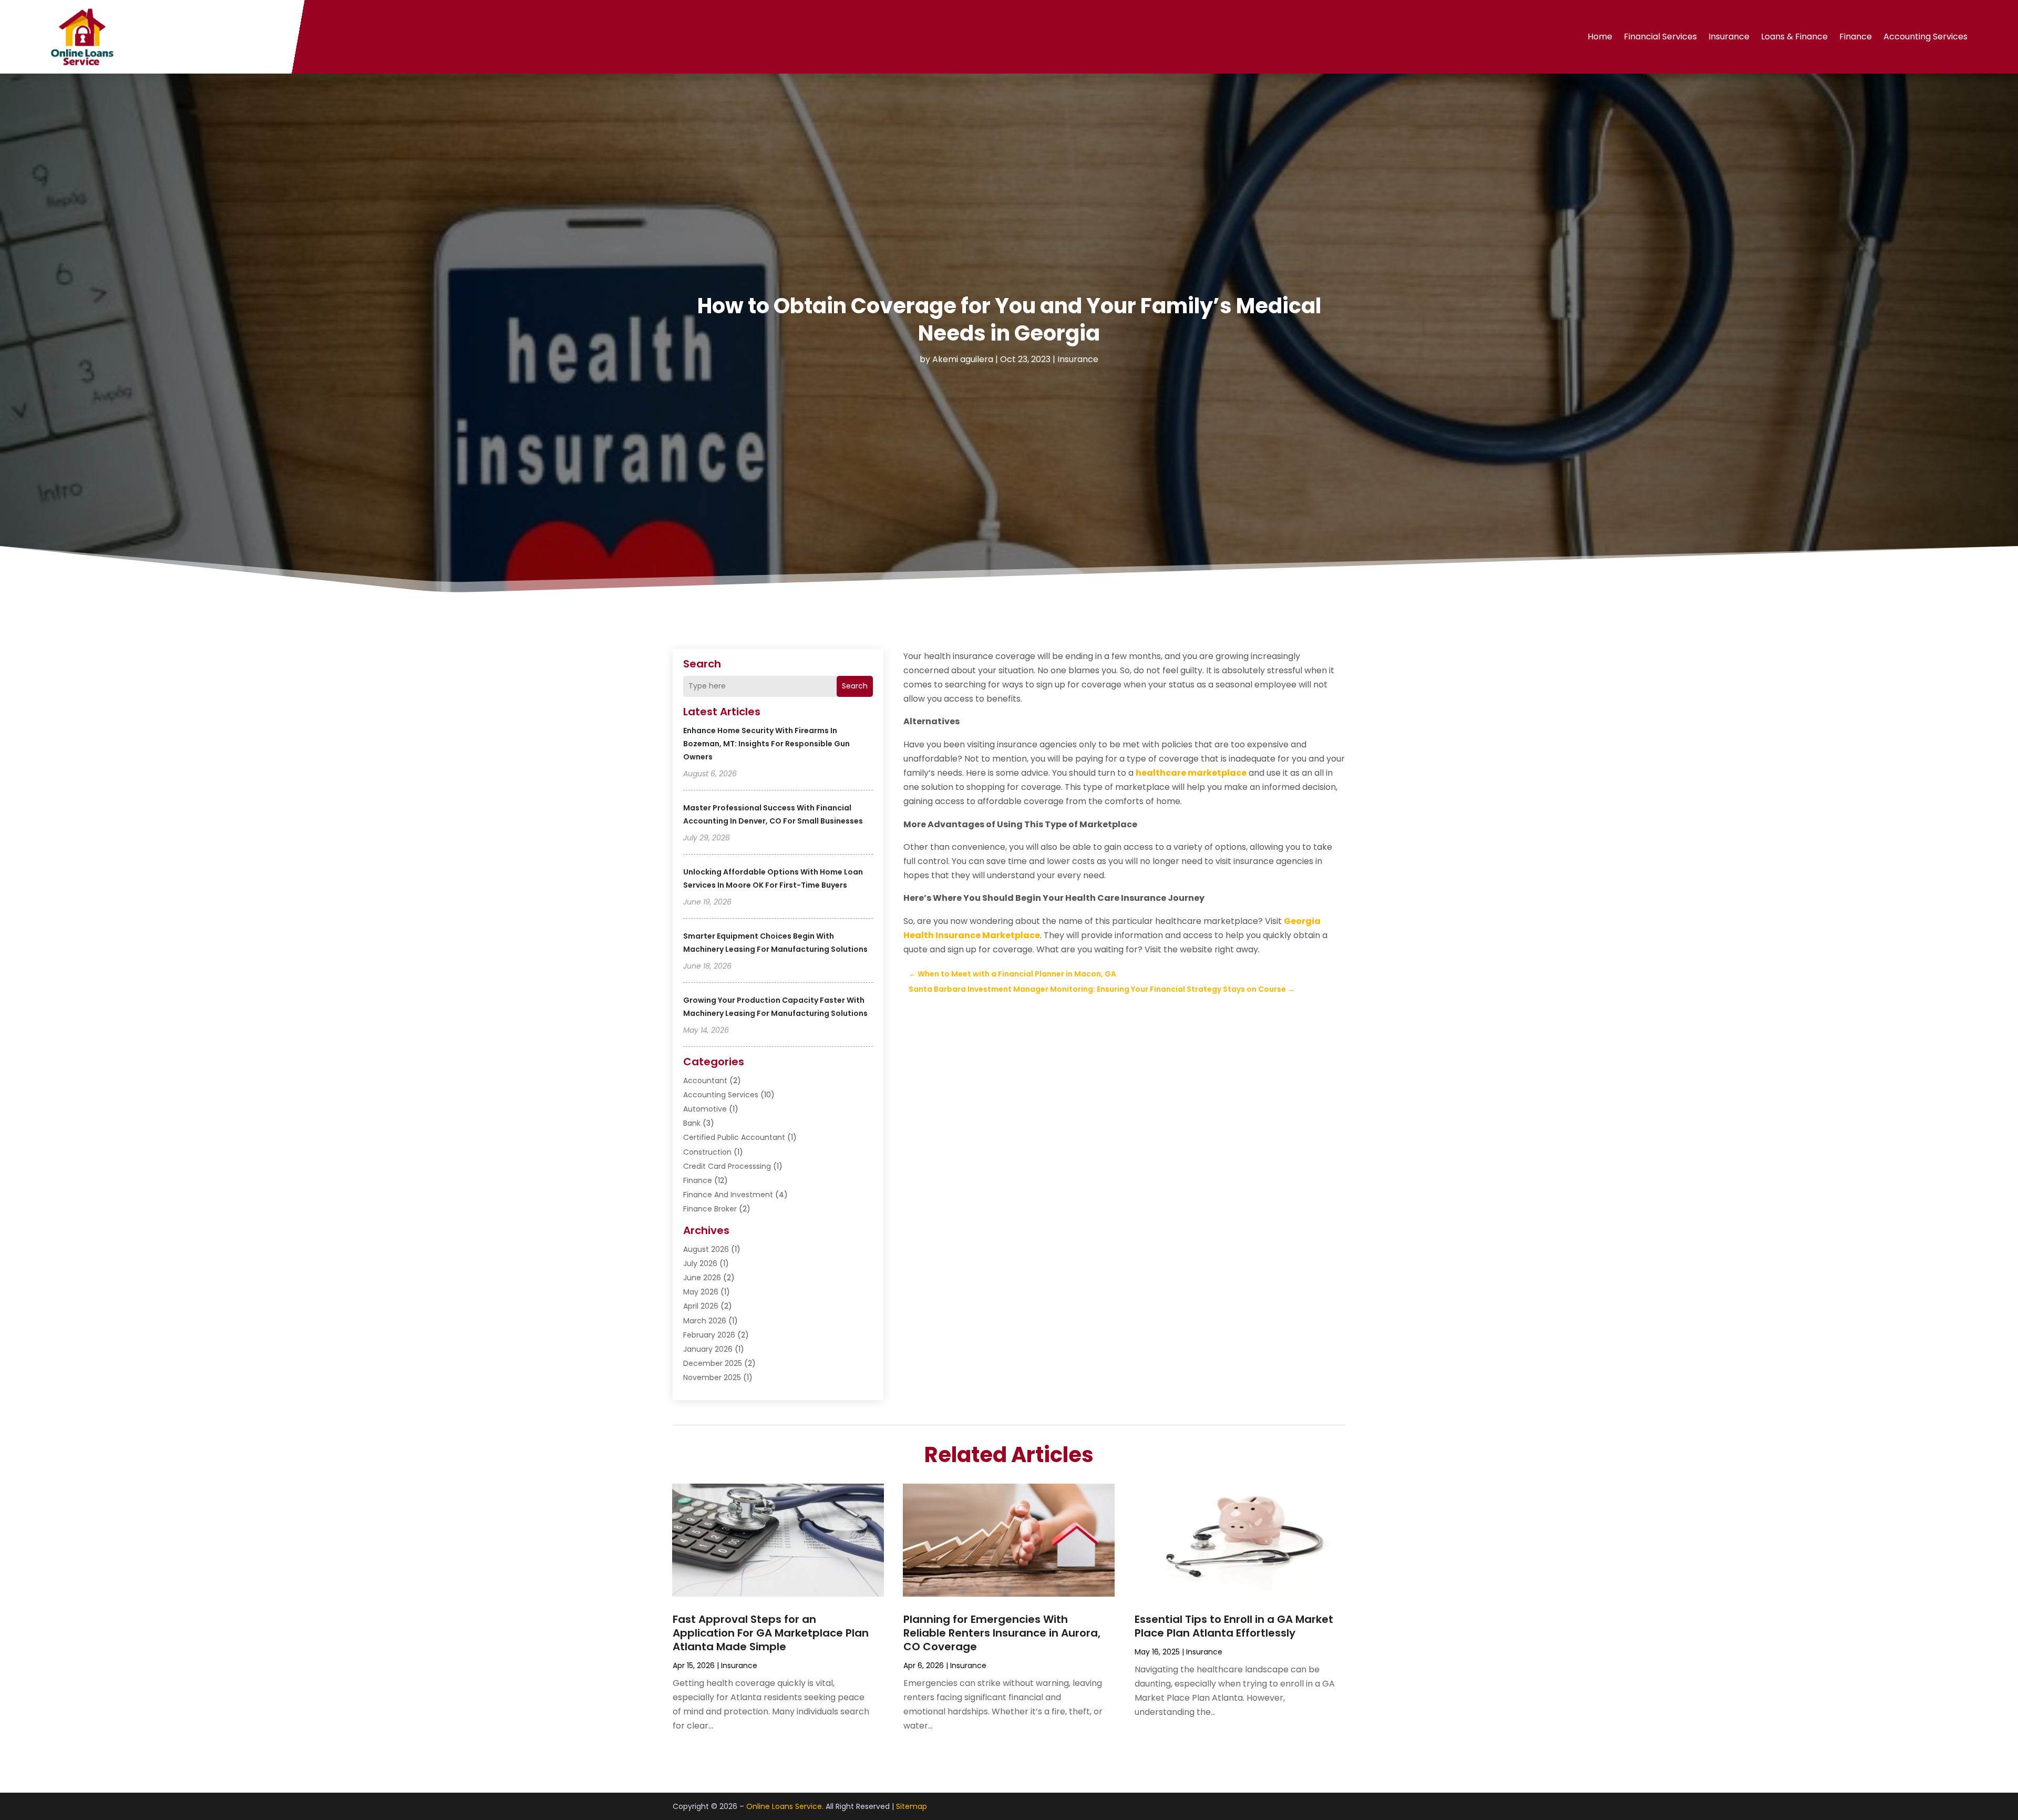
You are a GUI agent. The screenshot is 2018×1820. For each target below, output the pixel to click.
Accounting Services (1926, 37)
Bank (692, 1123)
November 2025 (712, 1377)
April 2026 (701, 1306)
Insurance (1729, 37)
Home (1600, 37)
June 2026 (702, 1278)
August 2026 (706, 1249)
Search (855, 686)
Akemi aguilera (963, 359)
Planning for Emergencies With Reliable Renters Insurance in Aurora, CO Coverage (1002, 1633)
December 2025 (713, 1363)
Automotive (705, 1109)
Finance (1856, 37)
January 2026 (708, 1349)
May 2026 (701, 1292)
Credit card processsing (727, 1166)
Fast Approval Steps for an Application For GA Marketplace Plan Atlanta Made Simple (771, 1633)
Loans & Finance (1794, 37)
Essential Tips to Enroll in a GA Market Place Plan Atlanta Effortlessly (1234, 1626)
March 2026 (705, 1321)
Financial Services (1660, 37)
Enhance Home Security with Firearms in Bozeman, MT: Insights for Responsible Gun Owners (766, 744)
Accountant (705, 1081)
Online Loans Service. (785, 1806)
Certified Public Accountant (734, 1137)
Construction (707, 1152)
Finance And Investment (728, 1195)
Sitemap (912, 1806)
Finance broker (710, 1209)
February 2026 (709, 1335)
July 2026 (700, 1263)
